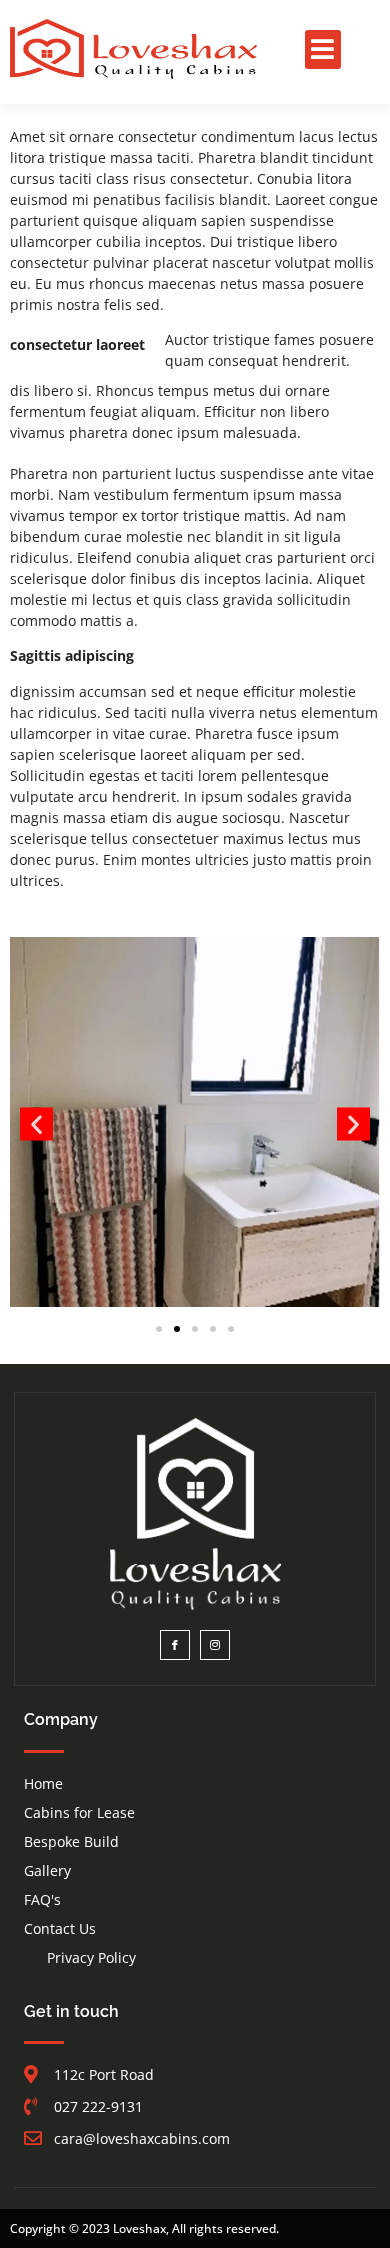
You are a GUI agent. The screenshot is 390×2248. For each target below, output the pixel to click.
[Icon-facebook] (175, 1645)
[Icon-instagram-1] (215, 1645)
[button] (323, 49)
